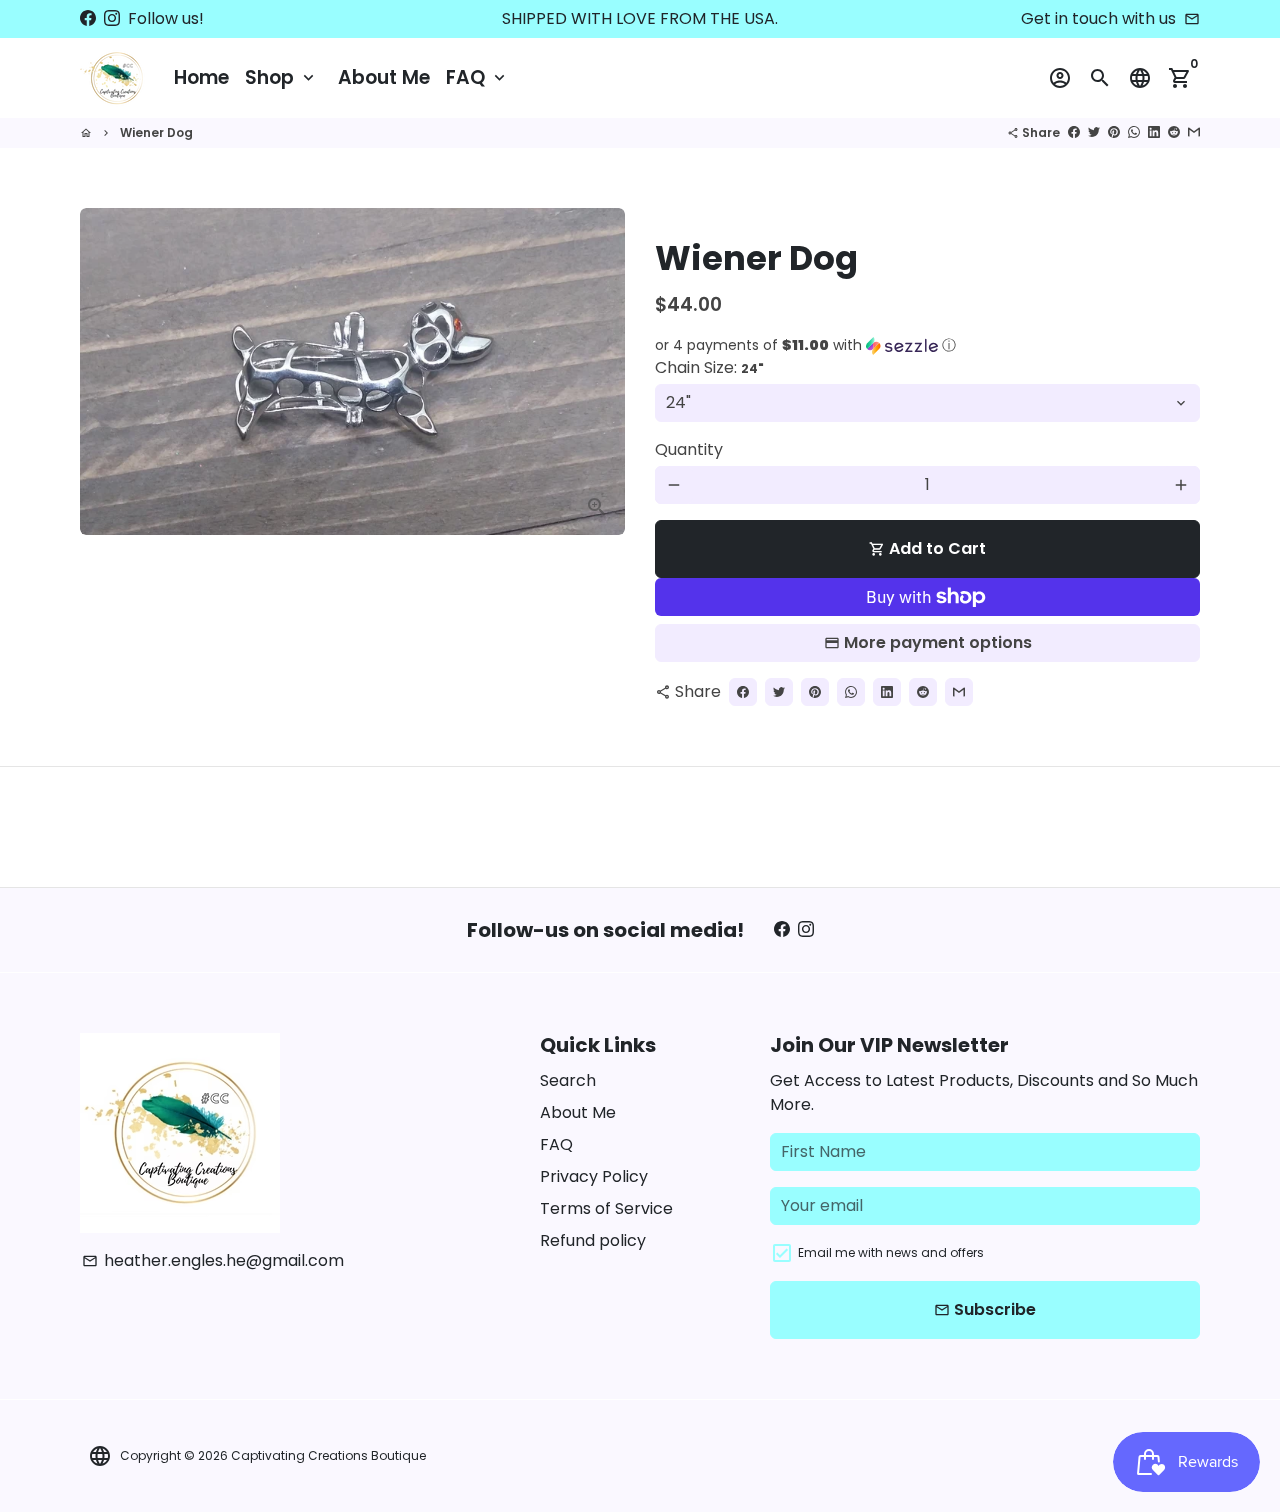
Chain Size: (709, 367)
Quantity (689, 449)
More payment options (938, 642)
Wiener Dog (156, 132)
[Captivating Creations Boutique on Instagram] (112, 18)
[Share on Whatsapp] (1134, 132)
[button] (927, 345)
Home (201, 77)
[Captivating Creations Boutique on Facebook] (88, 18)
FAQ (477, 77)
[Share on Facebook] (1074, 132)
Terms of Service (606, 1208)
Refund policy (593, 1240)
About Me (384, 77)
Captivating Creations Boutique (328, 1455)
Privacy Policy (594, 1176)
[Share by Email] (1194, 132)
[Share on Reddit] (1174, 132)
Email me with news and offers (891, 1252)
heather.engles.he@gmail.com (213, 1260)
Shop (281, 77)
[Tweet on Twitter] (1094, 132)
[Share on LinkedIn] (1154, 132)
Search (568, 1080)
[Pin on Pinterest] (1114, 132)
